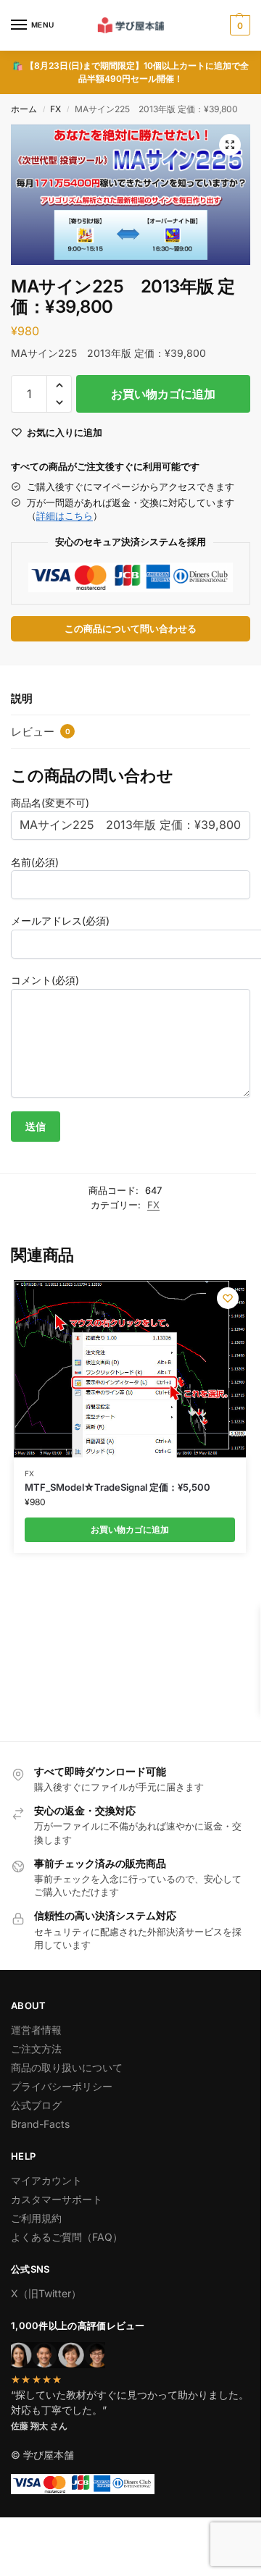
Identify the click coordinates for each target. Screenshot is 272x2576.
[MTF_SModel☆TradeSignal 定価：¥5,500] (130, 1368)
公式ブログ (36, 2105)
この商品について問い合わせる (131, 629)
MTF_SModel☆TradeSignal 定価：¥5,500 (118, 1487)
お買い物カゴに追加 (163, 394)
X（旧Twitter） (46, 2293)
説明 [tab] (22, 698)
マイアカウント (46, 2180)
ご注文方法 (36, 2049)
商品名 (50, 803)
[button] (238, 25)
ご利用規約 (36, 2218)
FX (55, 109)
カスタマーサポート (57, 2199)
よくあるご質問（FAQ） (67, 2237)
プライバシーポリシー (62, 2086)
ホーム (24, 109)
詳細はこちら (65, 515)
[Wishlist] (228, 1298)
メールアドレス (60, 921)
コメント (45, 980)
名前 (35, 862)
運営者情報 (36, 2030)
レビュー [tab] (41, 732)
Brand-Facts (40, 2124)
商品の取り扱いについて (67, 2067)
